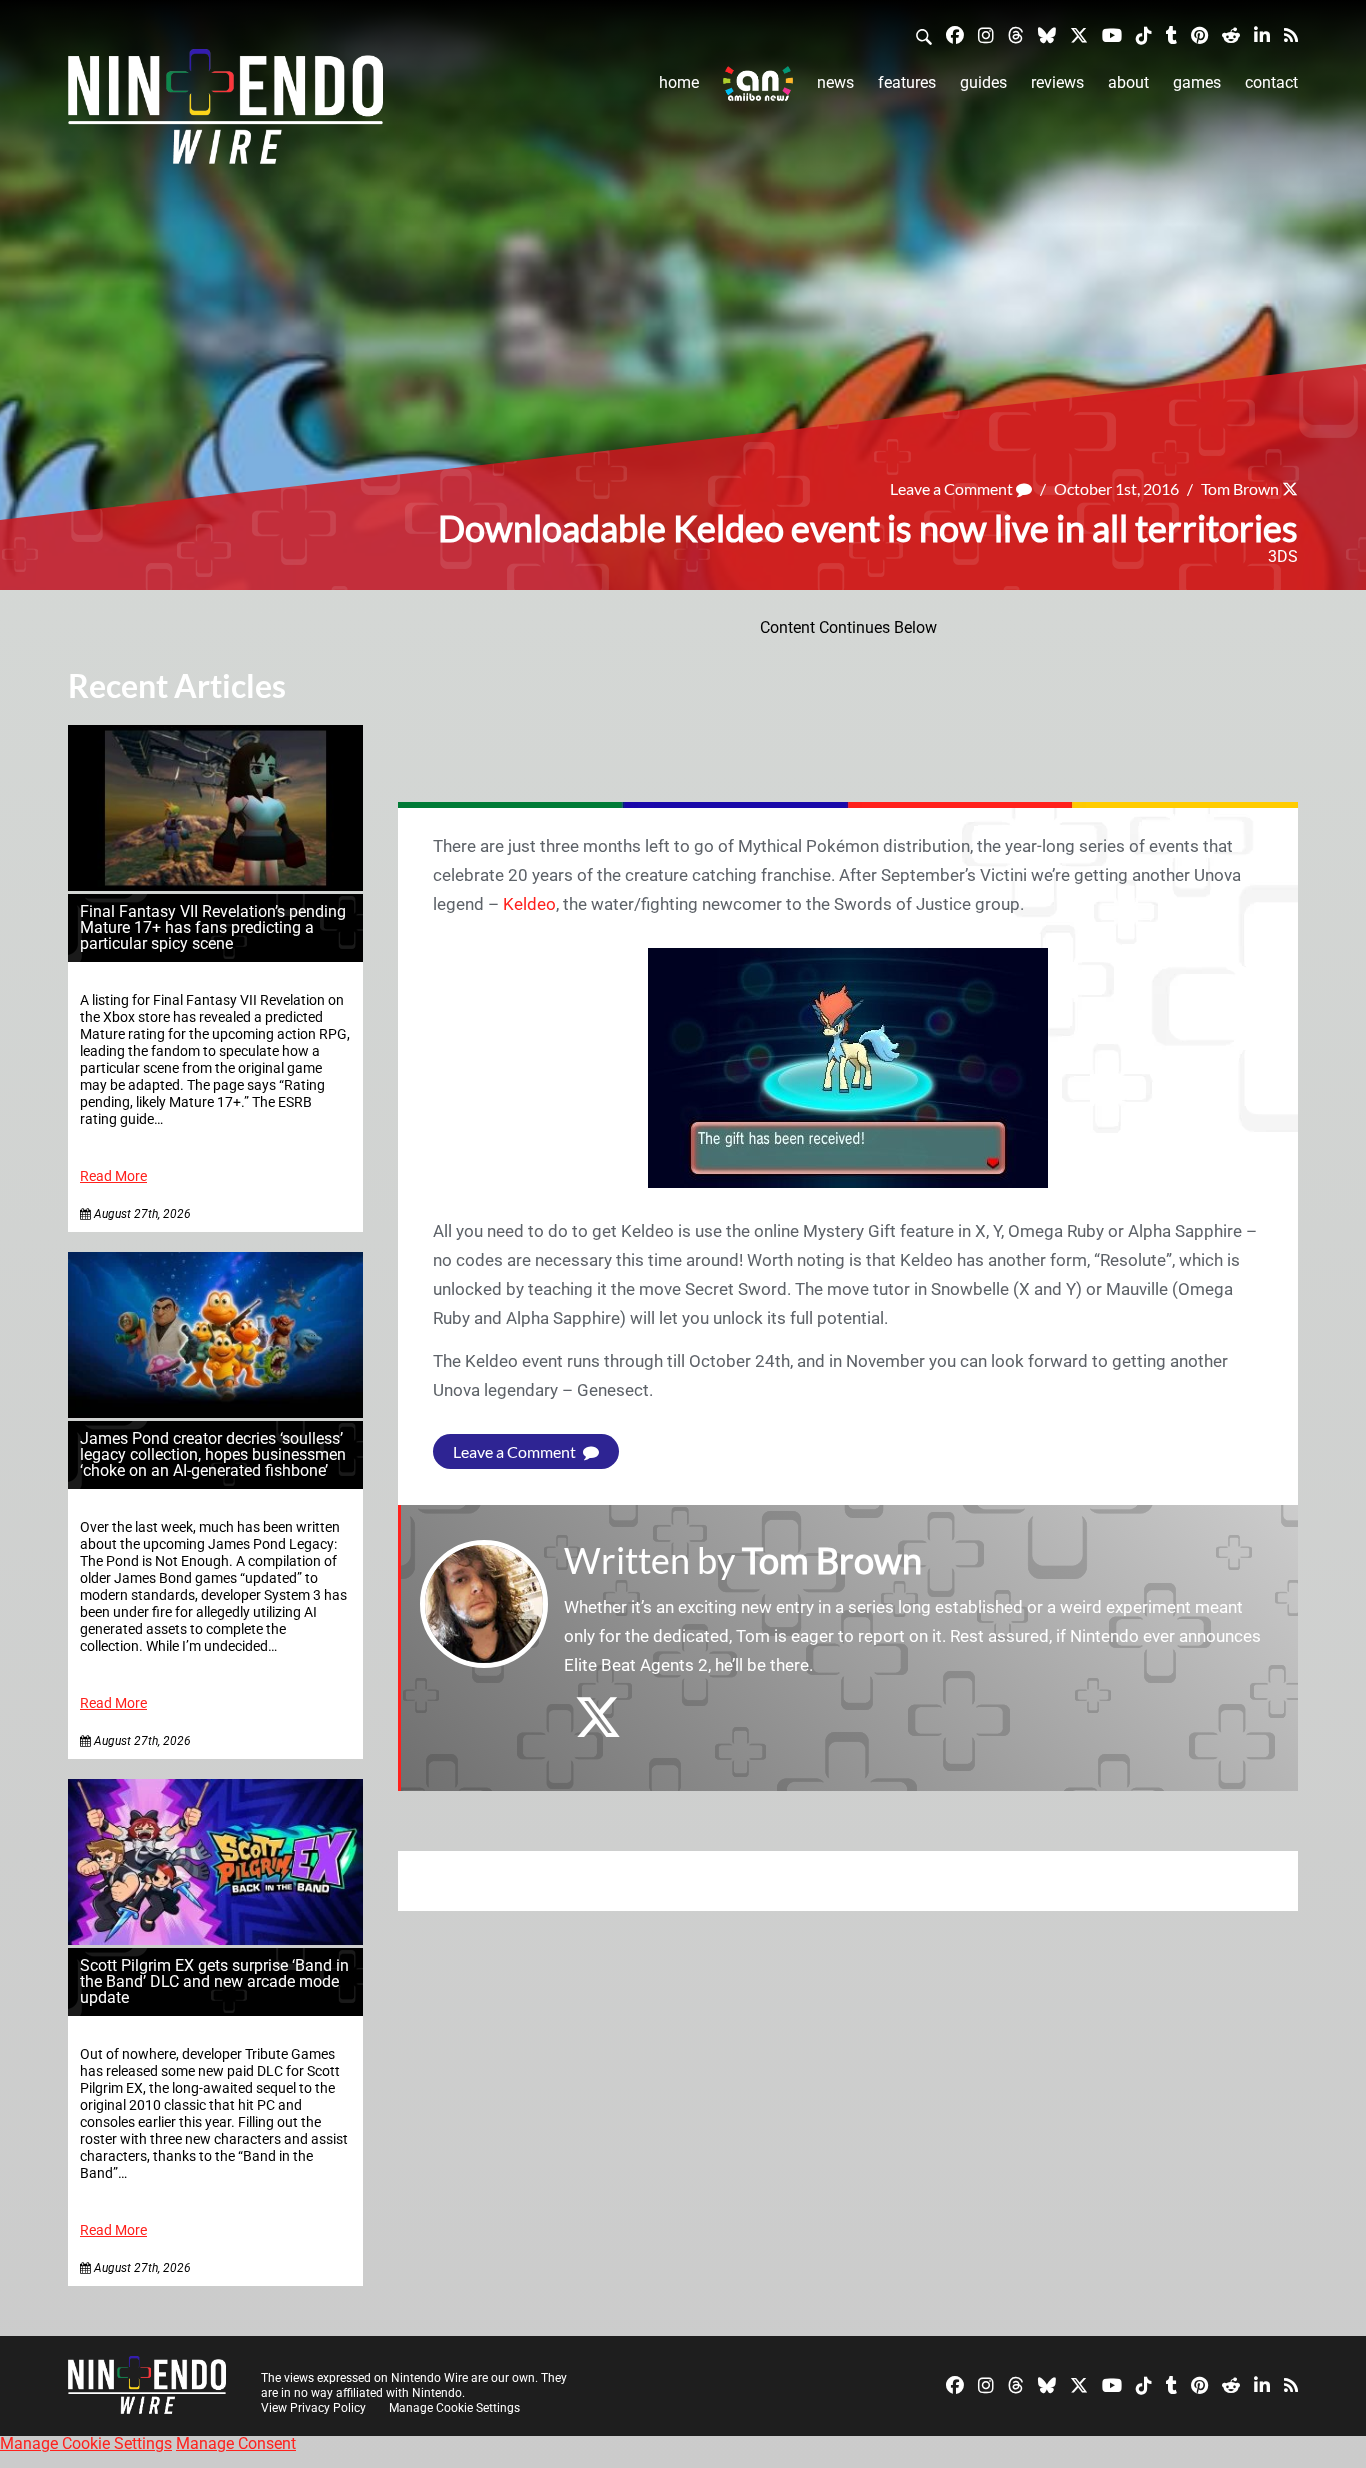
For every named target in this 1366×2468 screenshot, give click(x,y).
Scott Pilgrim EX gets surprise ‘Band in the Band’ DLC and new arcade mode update (214, 1981)
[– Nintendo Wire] (225, 113)
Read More (113, 1176)
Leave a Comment (953, 488)
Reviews (1057, 82)
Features (907, 82)
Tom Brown (1240, 488)
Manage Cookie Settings (454, 2408)
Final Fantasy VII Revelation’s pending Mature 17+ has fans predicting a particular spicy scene (213, 927)
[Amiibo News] (758, 83)
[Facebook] (955, 34)
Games (1197, 82)
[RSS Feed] (1291, 34)
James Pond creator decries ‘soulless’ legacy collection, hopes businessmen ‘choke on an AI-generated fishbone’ (213, 1454)
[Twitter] (1079, 34)
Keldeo (529, 904)
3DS (1283, 556)
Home (679, 82)
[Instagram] (986, 34)
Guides (983, 82)
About (1128, 82)
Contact (1271, 82)
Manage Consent (236, 2443)
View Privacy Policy (313, 2408)
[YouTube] (1112, 34)
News (835, 82)
